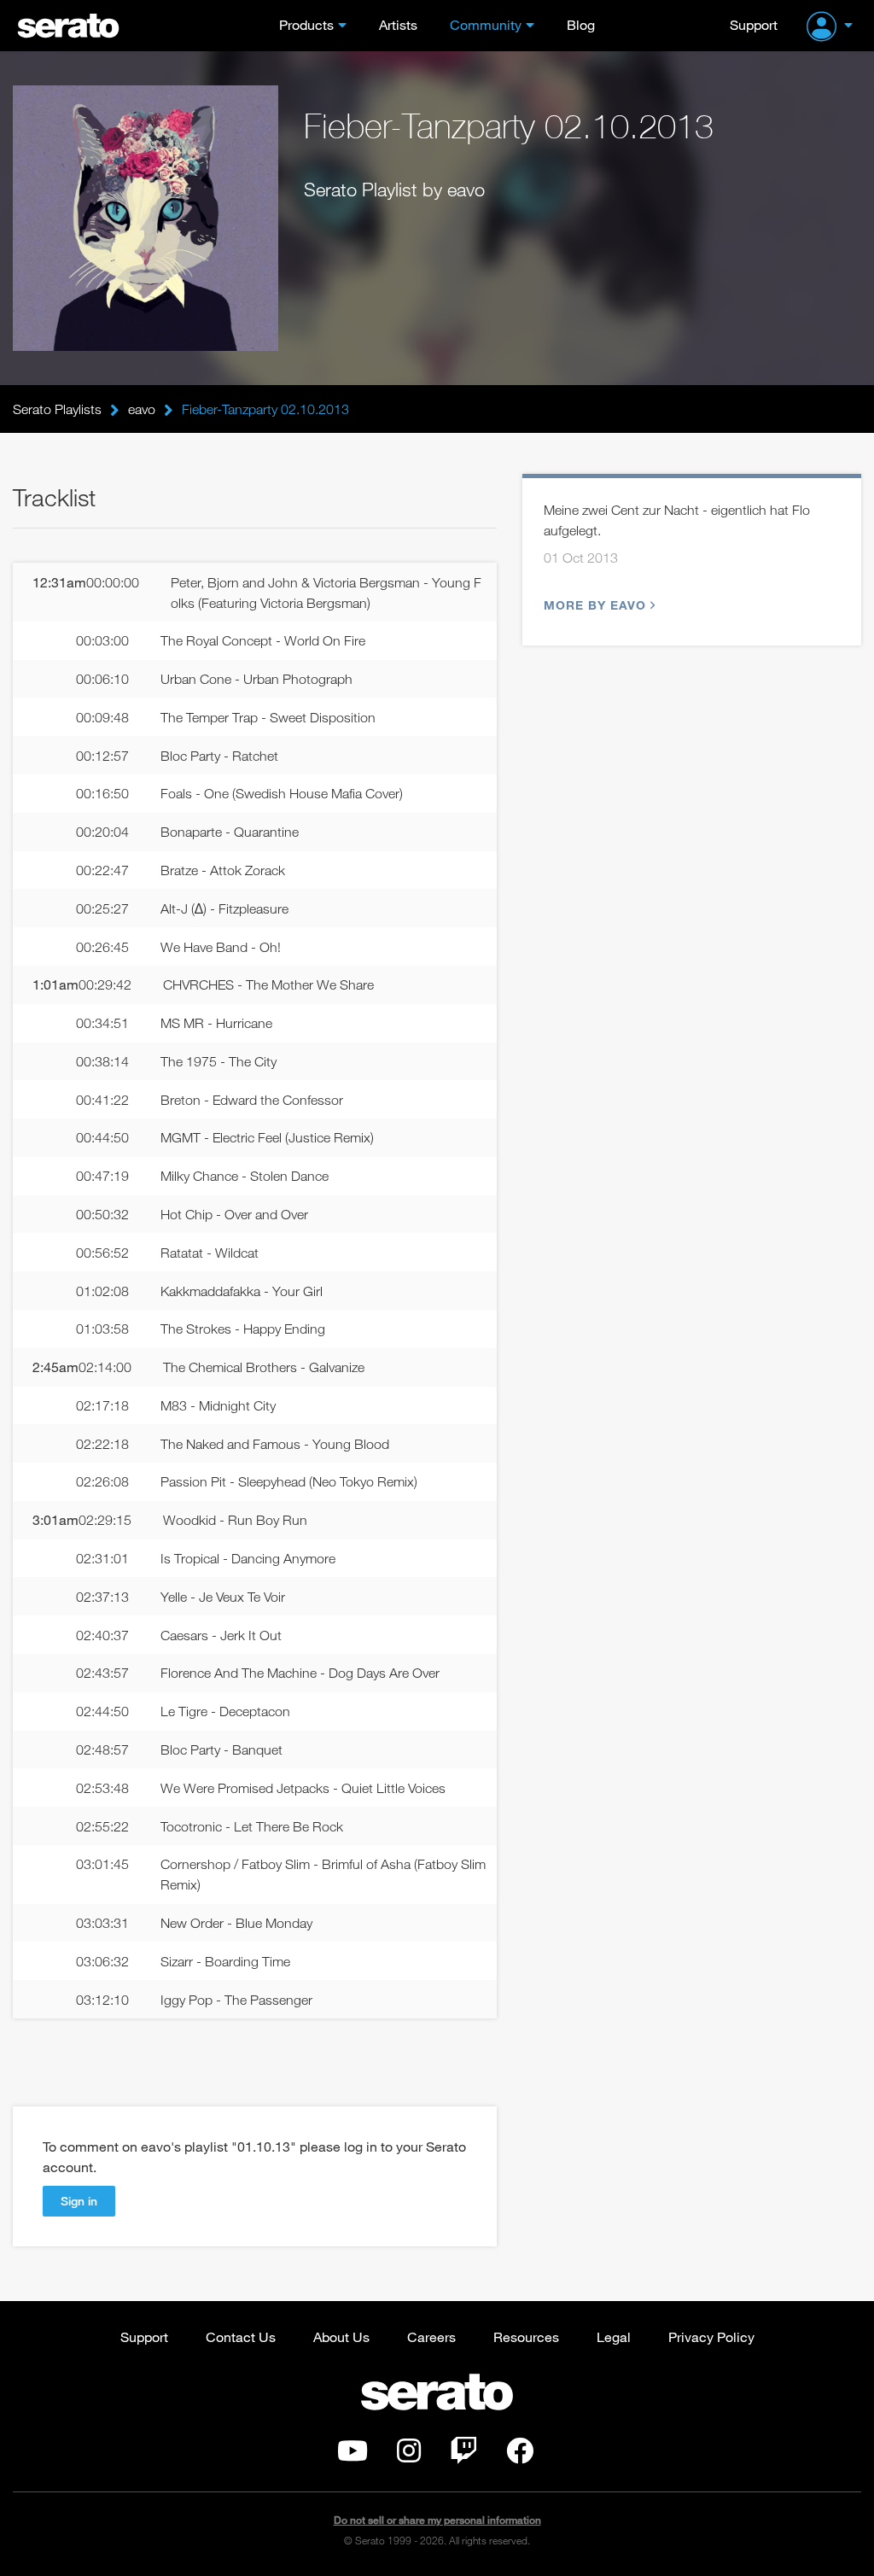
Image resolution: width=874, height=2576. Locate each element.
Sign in (79, 2201)
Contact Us (241, 2337)
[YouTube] (353, 2456)
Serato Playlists (57, 409)
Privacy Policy (711, 2337)
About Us (341, 2337)
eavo (142, 409)
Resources (526, 2337)
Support (754, 24)
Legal (614, 2337)
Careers (431, 2337)
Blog (581, 24)
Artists (398, 24)
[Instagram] (409, 2456)
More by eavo (595, 605)
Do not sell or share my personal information (437, 2520)
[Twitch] (463, 2456)
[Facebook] (520, 2456)
